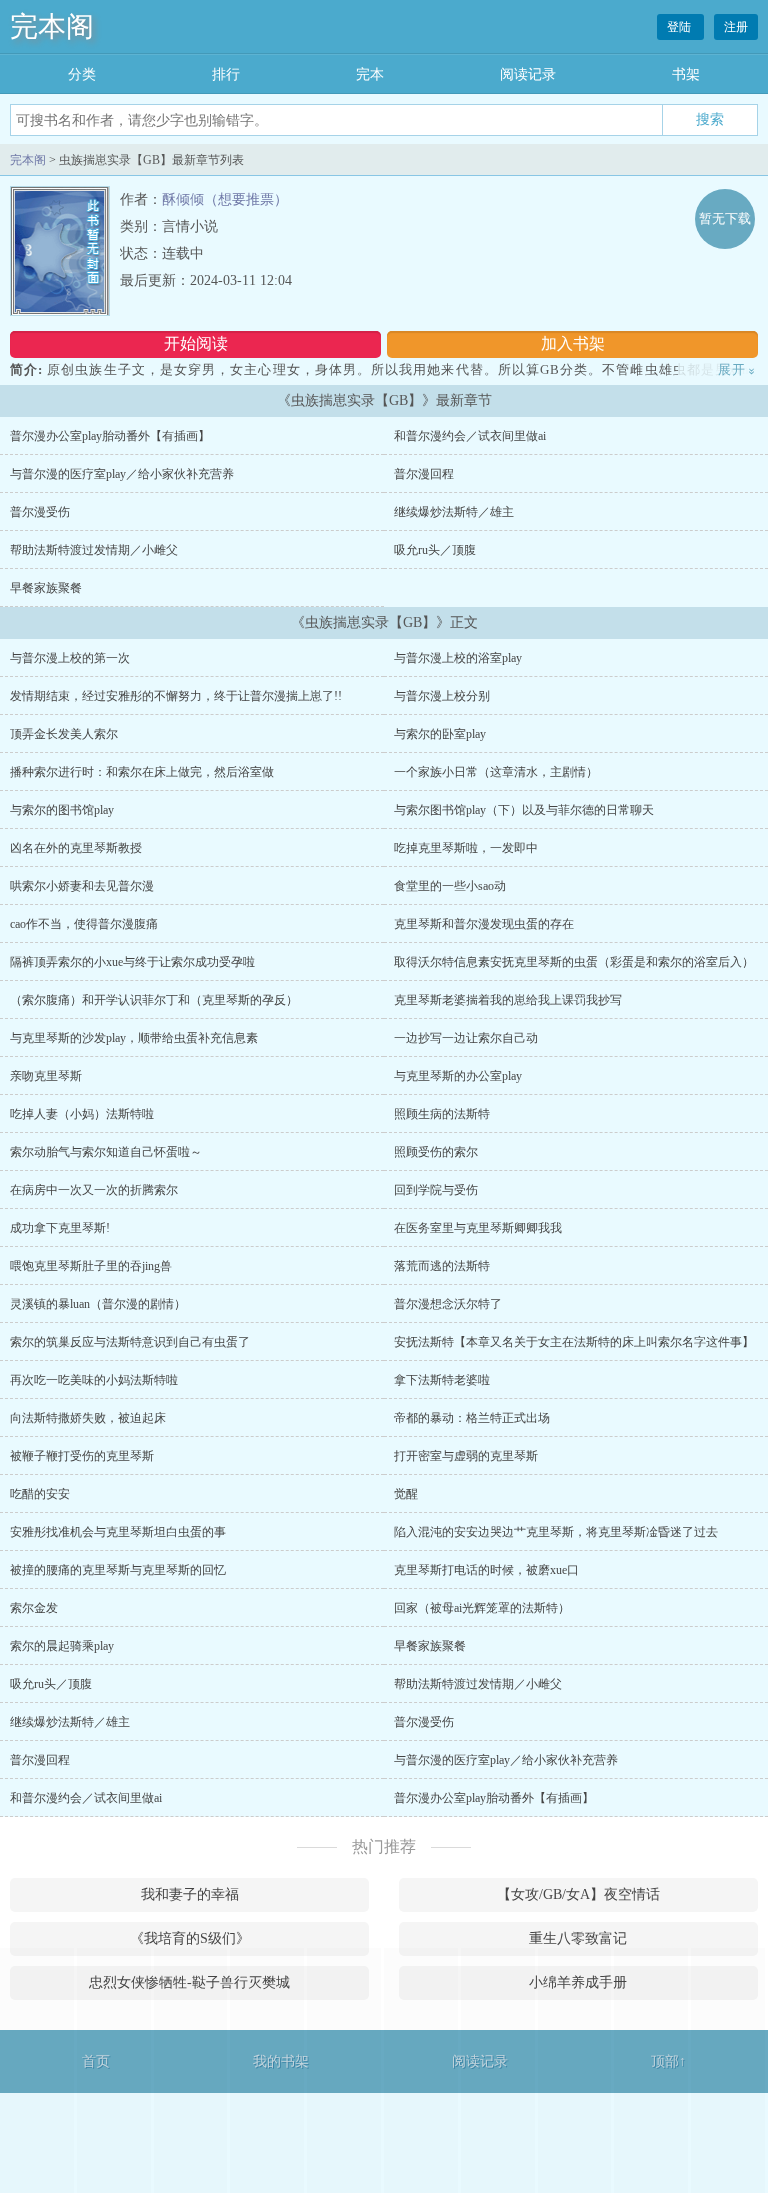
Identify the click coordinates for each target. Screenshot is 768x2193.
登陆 (680, 27)
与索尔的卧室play (440, 734)
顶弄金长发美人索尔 (64, 734)
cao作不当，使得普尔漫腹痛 (84, 924)
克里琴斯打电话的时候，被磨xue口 (486, 1570)
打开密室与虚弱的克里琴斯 (466, 1456)
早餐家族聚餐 (46, 588)
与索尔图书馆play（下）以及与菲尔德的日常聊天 (524, 810)
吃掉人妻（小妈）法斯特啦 (82, 1114)
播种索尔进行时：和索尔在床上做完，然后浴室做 (142, 772)
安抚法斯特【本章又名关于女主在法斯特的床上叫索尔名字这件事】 (574, 1342)
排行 (226, 74)
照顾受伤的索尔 (436, 1152)
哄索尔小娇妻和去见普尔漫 (82, 886)
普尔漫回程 (424, 474)
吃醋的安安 (40, 1494)
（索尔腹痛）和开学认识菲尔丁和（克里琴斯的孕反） (154, 1000)
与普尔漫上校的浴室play (458, 658)
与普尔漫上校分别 (442, 696)
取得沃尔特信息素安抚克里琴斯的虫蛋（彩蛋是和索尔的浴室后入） (574, 962)
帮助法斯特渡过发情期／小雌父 (94, 550)
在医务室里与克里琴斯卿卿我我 (478, 1228)
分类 (82, 74)
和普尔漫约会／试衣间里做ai (470, 436)
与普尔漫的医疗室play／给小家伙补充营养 (122, 474)
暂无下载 (725, 218)
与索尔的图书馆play (62, 810)
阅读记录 (528, 74)
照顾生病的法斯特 (442, 1114)
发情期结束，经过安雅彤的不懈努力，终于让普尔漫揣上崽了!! (176, 696)
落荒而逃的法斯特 (442, 1266)
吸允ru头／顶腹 (435, 550)
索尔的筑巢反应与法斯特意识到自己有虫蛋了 (130, 1342)
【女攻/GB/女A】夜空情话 (578, 1894)
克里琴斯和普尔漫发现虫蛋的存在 (484, 924)
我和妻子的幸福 (190, 1894)
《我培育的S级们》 (190, 1938)
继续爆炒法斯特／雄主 (454, 512)
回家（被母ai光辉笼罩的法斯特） (482, 1608)
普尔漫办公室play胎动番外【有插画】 (110, 436)
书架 (686, 74)
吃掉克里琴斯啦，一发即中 (466, 848)
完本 (370, 74)
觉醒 (406, 1494)
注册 (736, 27)
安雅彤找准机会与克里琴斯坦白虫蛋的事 (118, 1532)
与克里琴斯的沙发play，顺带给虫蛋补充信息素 (134, 1038)
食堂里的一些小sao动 (450, 886)
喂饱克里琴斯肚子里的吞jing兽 (91, 1266)
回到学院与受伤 (436, 1190)
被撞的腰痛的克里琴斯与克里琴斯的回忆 (118, 1570)
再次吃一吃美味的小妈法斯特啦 (94, 1380)
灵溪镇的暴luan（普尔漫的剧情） (98, 1304)
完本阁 (52, 26)
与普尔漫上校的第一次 (70, 658)
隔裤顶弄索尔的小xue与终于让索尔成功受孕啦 (132, 962)
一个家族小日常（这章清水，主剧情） (496, 772)
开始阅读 (196, 343)
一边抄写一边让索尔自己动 (466, 1038)
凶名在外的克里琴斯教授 (76, 848)
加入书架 (573, 343)
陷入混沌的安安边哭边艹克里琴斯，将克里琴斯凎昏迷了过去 (556, 1532)
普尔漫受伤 (40, 512)
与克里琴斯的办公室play (458, 1076)
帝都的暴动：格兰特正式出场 (472, 1418)
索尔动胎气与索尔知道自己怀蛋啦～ (106, 1152)
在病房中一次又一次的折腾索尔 (94, 1190)
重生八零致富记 (578, 1938)
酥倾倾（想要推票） (225, 199)
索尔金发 (34, 1608)
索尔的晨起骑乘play (62, 1646)
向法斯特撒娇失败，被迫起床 (88, 1418)
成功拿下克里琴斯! (60, 1228)
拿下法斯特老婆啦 (442, 1380)
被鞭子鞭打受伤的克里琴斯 (82, 1456)
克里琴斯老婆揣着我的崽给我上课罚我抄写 (508, 1000)
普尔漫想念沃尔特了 (448, 1304)
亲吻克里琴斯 (46, 1076)
